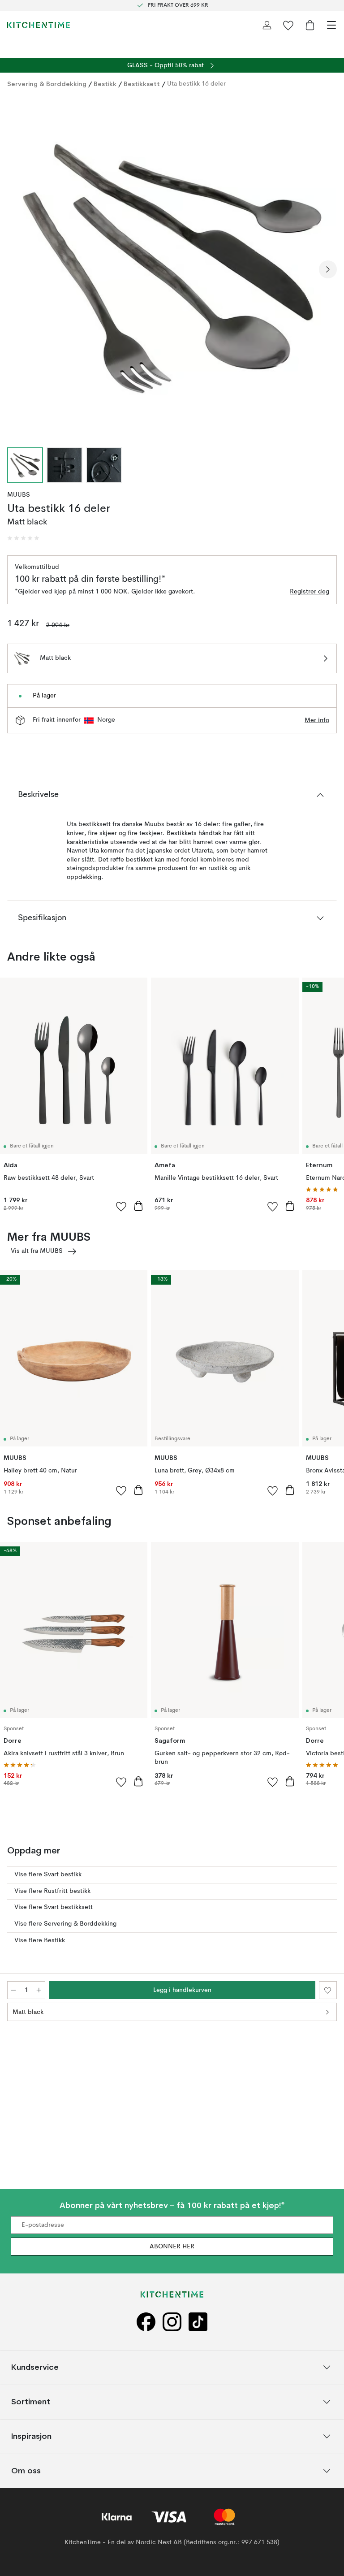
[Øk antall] (39, 1990)
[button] (23, 538)
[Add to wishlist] (121, 1206)
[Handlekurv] (310, 25)
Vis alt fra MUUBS (37, 1251)
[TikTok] (198, 2322)
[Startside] (39, 25)
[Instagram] (172, 2322)
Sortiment (31, 2402)
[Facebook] (146, 2322)
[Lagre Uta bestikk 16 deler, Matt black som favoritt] (328, 1990)
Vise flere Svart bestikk (48, 1875)
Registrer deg (310, 592)
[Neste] (328, 269)
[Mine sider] (267, 25)
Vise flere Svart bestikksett (54, 1907)
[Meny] (331, 25)
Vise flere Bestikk (40, 1940)
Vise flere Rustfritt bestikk (52, 1891)
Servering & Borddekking (47, 84)
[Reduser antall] (13, 1990)
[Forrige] (16, 269)
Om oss (26, 2471)
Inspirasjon (31, 2436)
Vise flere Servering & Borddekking (65, 1924)
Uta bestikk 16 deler (196, 84)
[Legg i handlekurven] (138, 1206)
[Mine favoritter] (288, 25)
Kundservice (35, 2367)
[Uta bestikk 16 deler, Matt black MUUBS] (172, 268)
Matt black (28, 2012)
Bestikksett (142, 84)
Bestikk (105, 84)
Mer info (317, 720)
